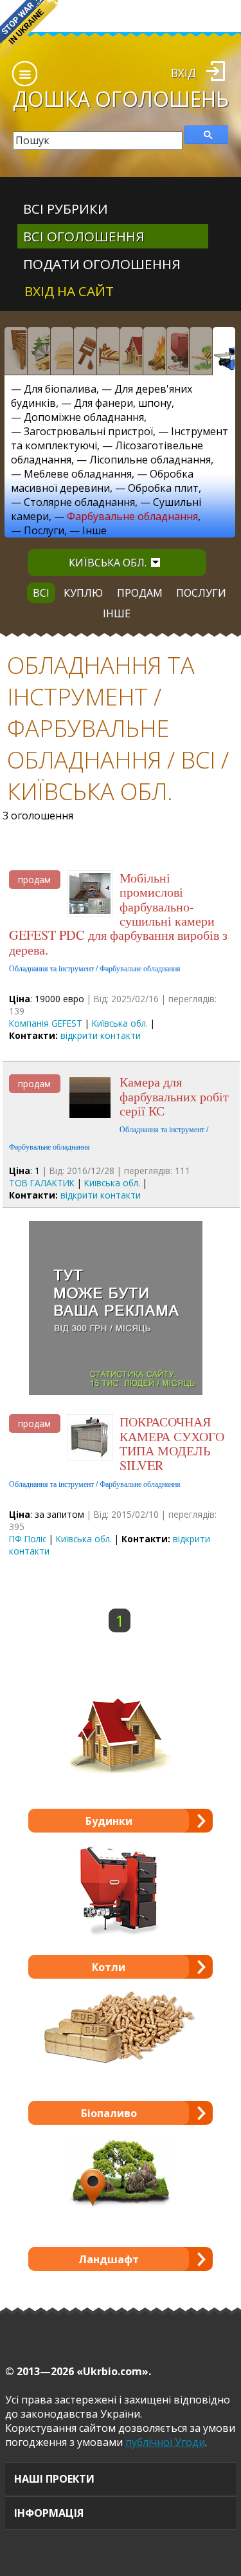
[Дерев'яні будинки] (131, 351)
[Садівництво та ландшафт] (201, 351)
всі (41, 593)
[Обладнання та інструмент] (224, 351)
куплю (83, 593)
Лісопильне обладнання (150, 460)
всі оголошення (84, 236)
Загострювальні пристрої (88, 431)
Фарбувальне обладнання (132, 516)
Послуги (44, 530)
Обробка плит (163, 488)
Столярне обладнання (79, 502)
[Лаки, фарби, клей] (85, 351)
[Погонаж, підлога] (62, 351)
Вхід (183, 73)
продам (140, 593)
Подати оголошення (102, 264)
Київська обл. (108, 563)
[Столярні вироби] (15, 351)
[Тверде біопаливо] (154, 351)
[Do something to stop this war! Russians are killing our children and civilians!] (29, 29)
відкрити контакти (101, 1035)
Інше (94, 530)
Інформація (49, 2513)
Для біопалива (60, 389)
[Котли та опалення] (177, 351)
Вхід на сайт (69, 291)
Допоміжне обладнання (84, 417)
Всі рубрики (66, 209)
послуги (201, 593)
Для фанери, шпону (123, 403)
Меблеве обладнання (78, 474)
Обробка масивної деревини (102, 481)
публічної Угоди (165, 2442)
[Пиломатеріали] (39, 351)
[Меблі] (108, 351)
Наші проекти (54, 2479)
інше (117, 613)
